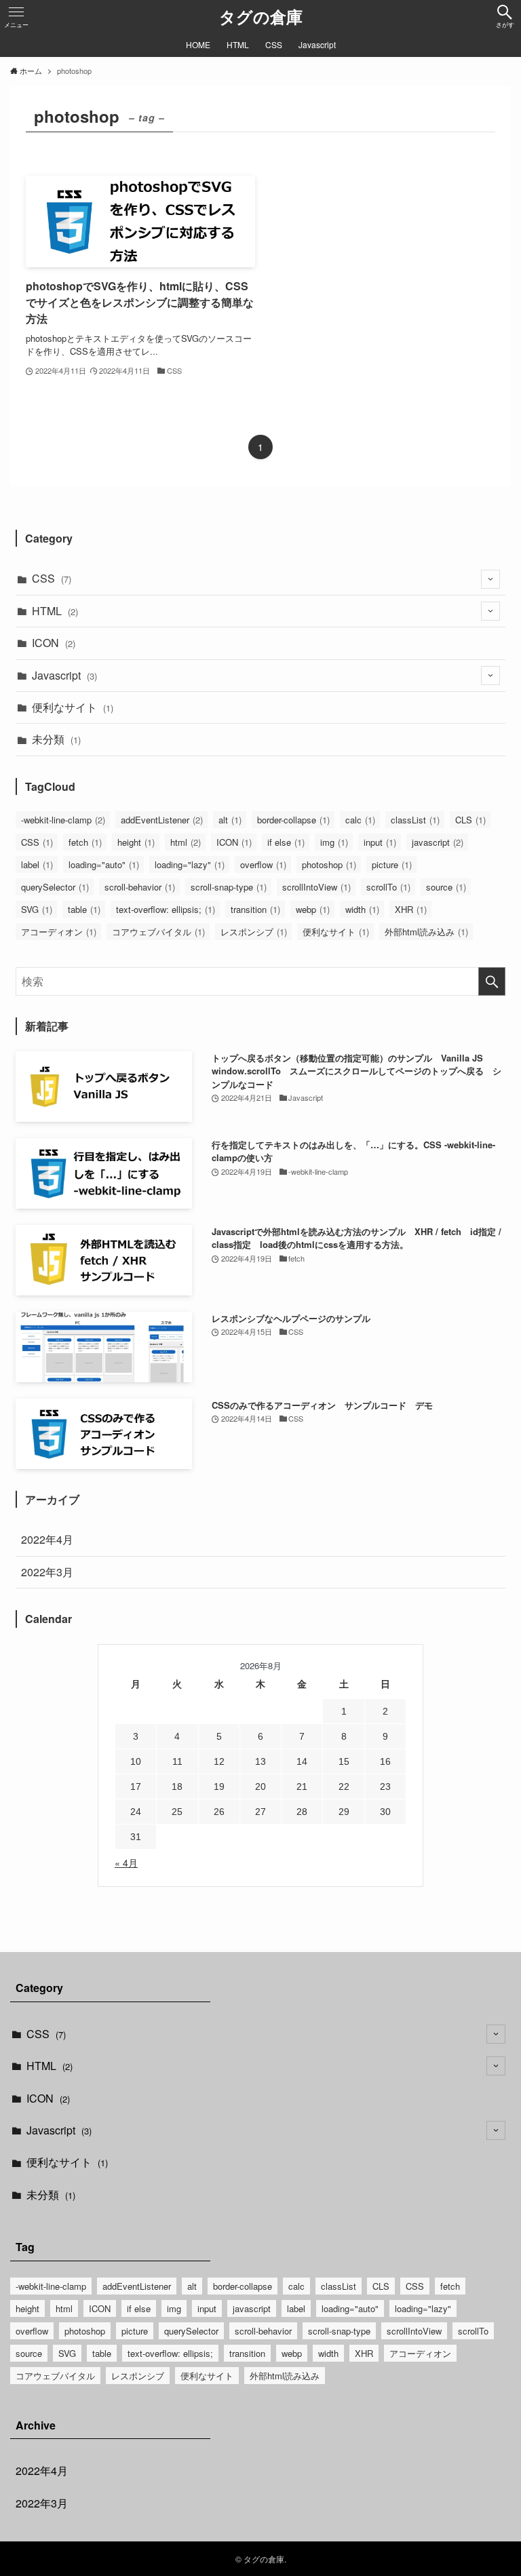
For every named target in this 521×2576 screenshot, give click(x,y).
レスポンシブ (254, 932)
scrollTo (388, 887)
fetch (85, 842)
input (380, 842)
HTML (55, 611)
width (362, 909)
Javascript (64, 675)
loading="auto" (104, 864)
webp (313, 909)
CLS (470, 820)
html (186, 842)
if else (286, 842)
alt (230, 820)
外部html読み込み (426, 932)
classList (415, 820)
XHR (411, 909)
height (136, 842)
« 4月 (126, 1862)
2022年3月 (47, 1572)
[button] (505, 16)
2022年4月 (47, 1539)
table (84, 909)
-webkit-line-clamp (63, 820)
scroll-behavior (140, 887)
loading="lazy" (190, 864)
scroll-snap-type (229, 887)
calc (360, 820)
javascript (438, 842)
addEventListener (162, 820)
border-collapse (293, 820)
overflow (263, 864)
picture (392, 864)
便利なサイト (73, 707)
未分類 (56, 739)
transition (255, 909)
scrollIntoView (316, 887)
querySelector (55, 887)
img (334, 842)
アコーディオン (59, 932)
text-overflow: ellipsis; (166, 909)
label (37, 864)
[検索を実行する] (492, 981)
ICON (54, 643)
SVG (37, 909)
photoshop (329, 864)
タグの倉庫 (261, 16)
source (446, 887)
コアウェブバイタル (158, 932)
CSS (52, 578)
